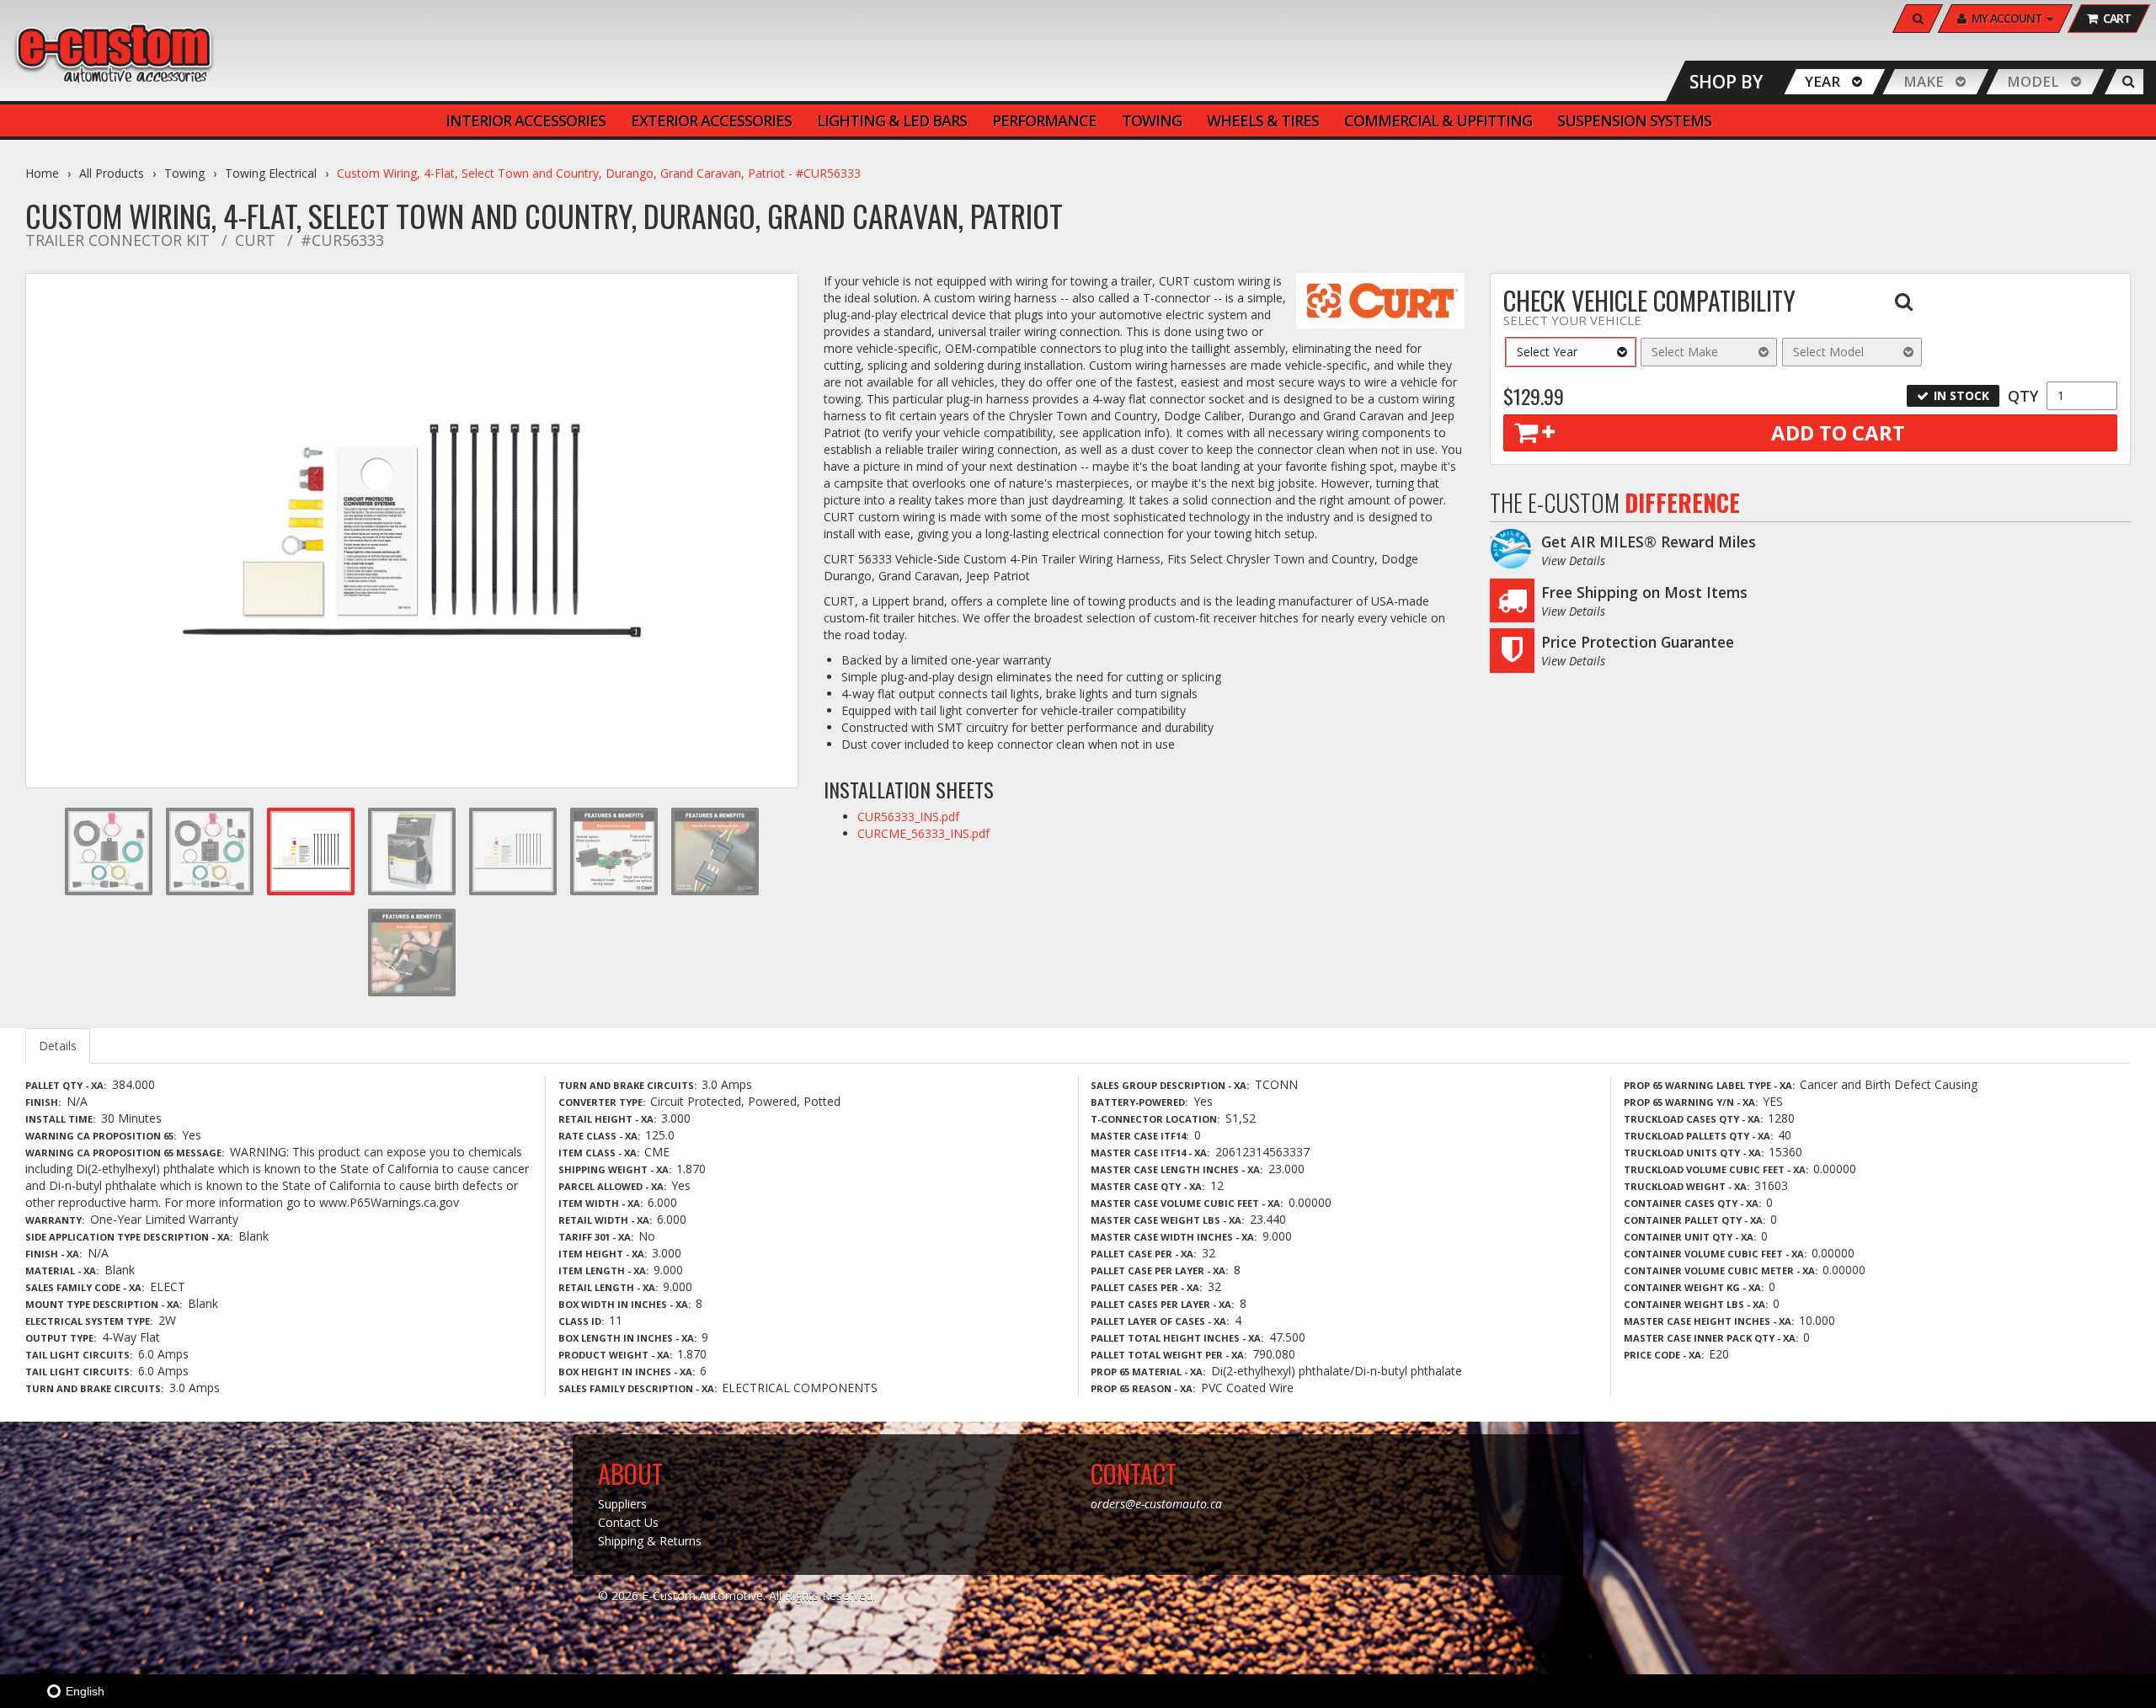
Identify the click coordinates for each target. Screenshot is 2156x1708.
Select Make (1685, 352)
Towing (184, 173)
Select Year (1547, 352)
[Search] (2129, 82)
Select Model (1828, 352)
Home (42, 173)
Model (2033, 81)
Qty (2023, 396)
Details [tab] (58, 1046)
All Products (112, 173)
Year (1822, 81)
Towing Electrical (271, 173)
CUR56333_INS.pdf (908, 817)
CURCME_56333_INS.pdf (923, 833)
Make (1924, 81)
